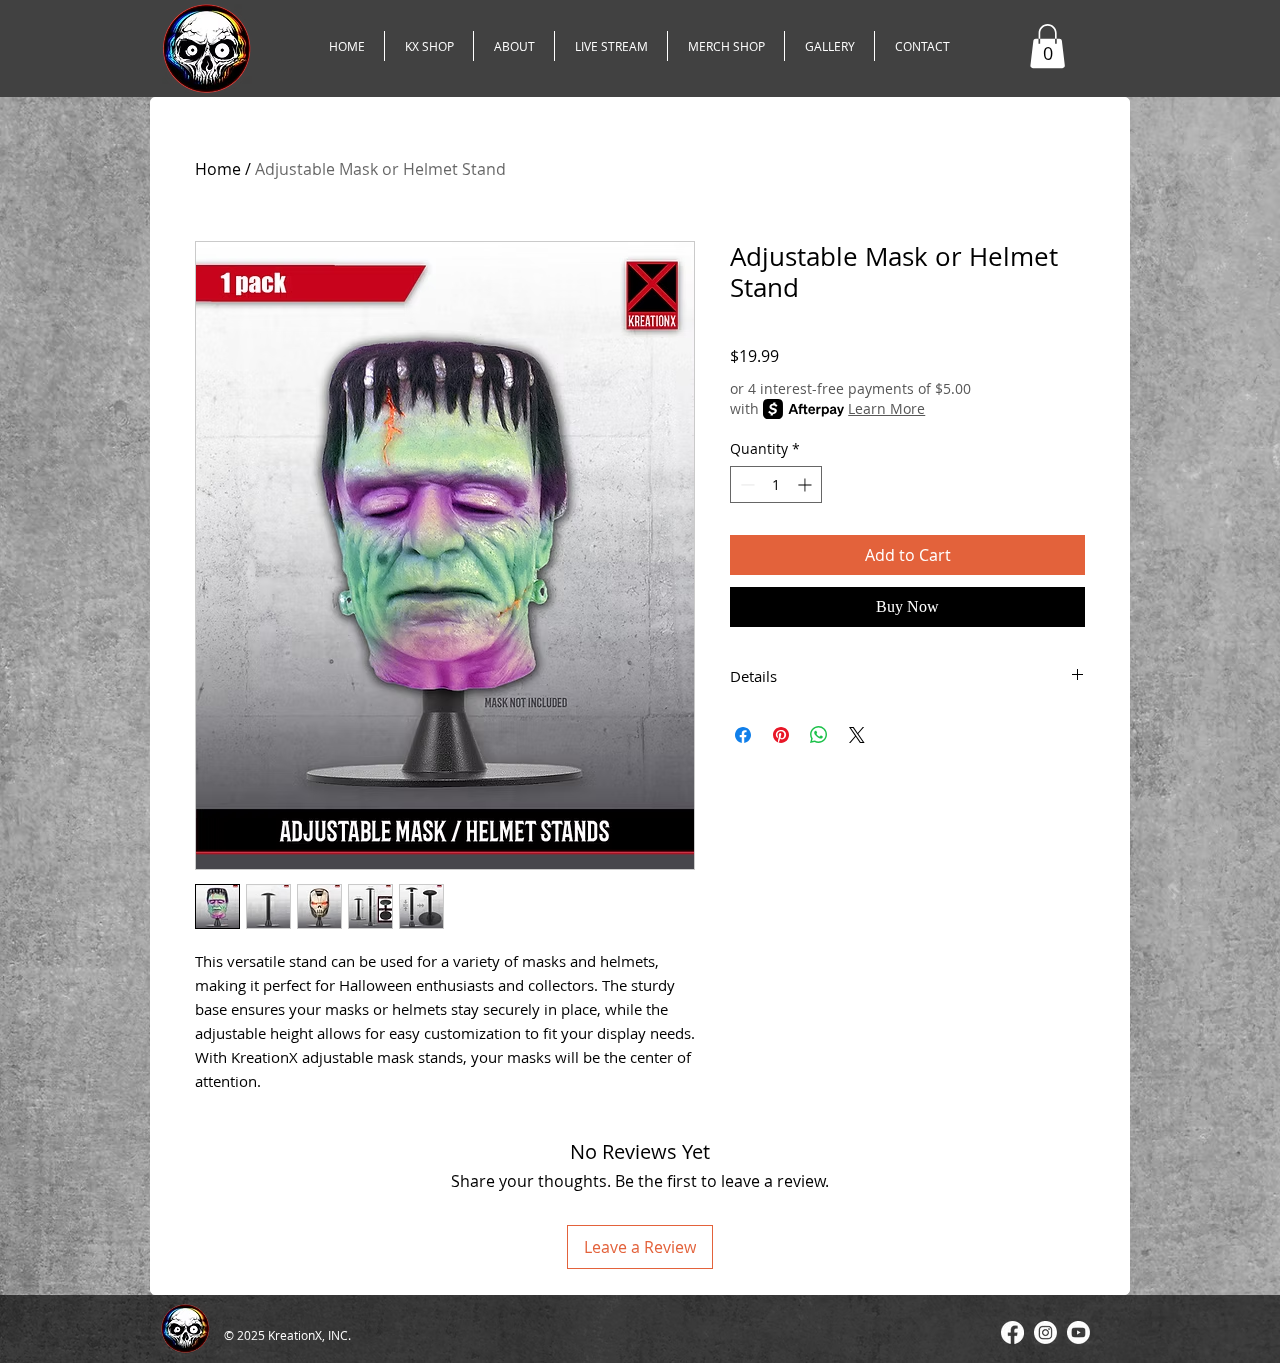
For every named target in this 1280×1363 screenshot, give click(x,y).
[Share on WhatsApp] (819, 735)
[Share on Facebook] (743, 735)
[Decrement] (745, 484)
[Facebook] (1012, 1332)
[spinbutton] (776, 484)
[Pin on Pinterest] (781, 735)
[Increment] (806, 484)
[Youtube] (1078, 1332)
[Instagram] (1045, 1332)
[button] (1047, 46)
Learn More (886, 408)
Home (218, 169)
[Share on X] (857, 735)
